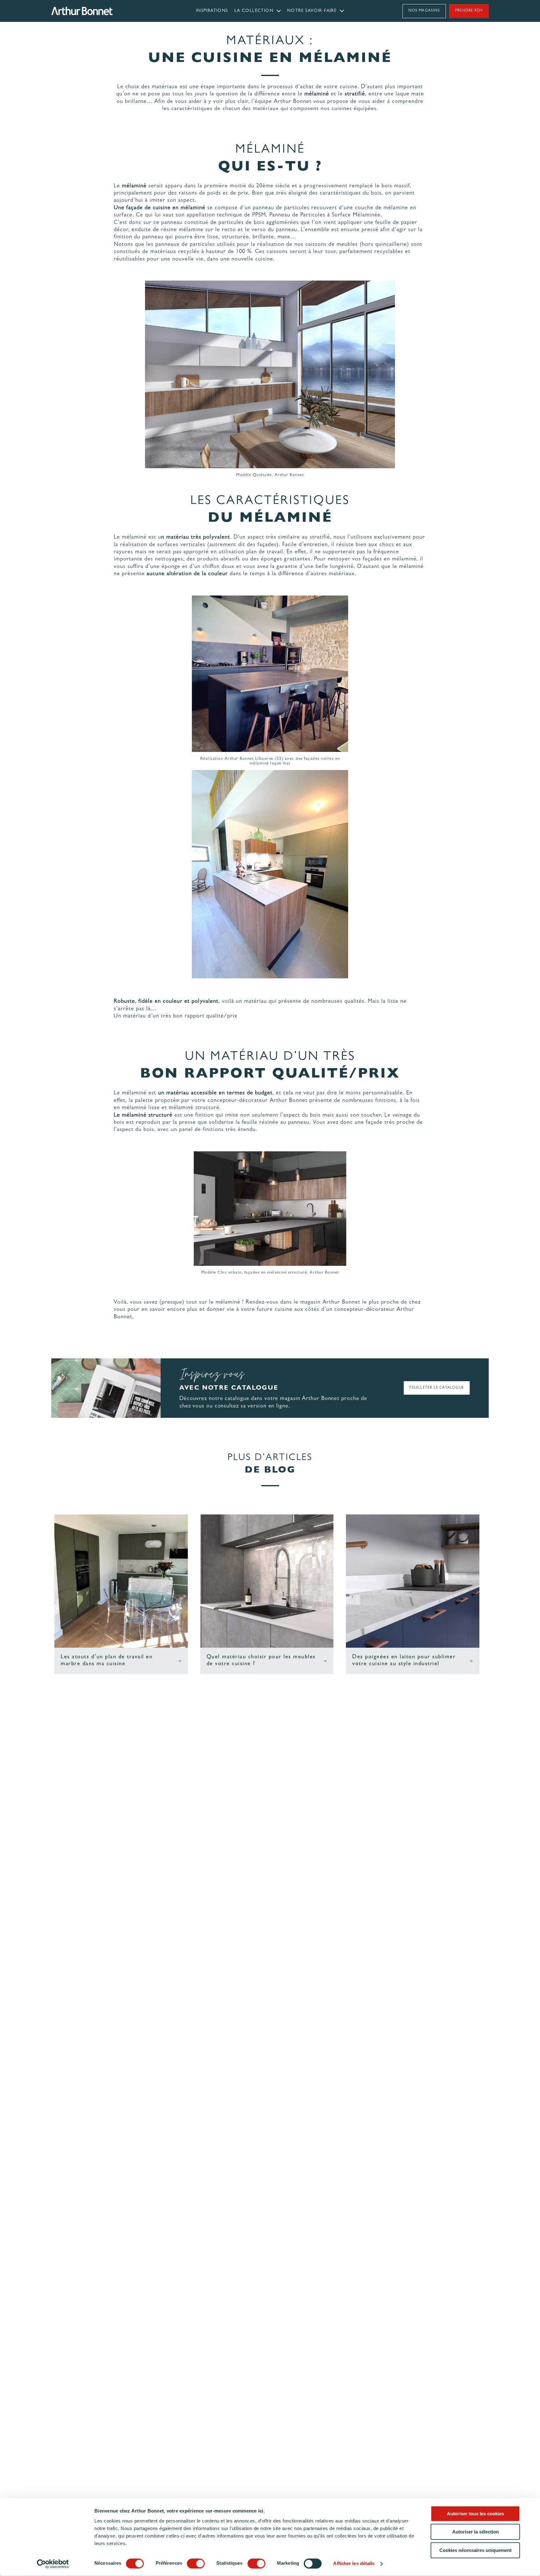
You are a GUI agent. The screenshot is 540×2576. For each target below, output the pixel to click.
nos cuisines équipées (349, 109)
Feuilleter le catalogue (437, 1388)
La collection (254, 11)
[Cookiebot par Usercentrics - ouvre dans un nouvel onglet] (53, 2564)
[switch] (196, 2563)
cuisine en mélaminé (179, 208)
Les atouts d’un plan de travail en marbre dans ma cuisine (107, 1661)
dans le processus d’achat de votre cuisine (302, 87)
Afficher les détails (354, 2564)
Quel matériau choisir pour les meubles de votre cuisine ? (261, 1661)
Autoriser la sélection (475, 2532)
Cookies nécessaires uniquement (475, 2550)
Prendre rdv (469, 11)
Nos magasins (424, 11)
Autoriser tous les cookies (475, 2514)
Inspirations (212, 11)
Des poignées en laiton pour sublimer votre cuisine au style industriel (404, 1661)
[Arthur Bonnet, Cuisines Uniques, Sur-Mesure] (106, 11)
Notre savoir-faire (312, 11)
